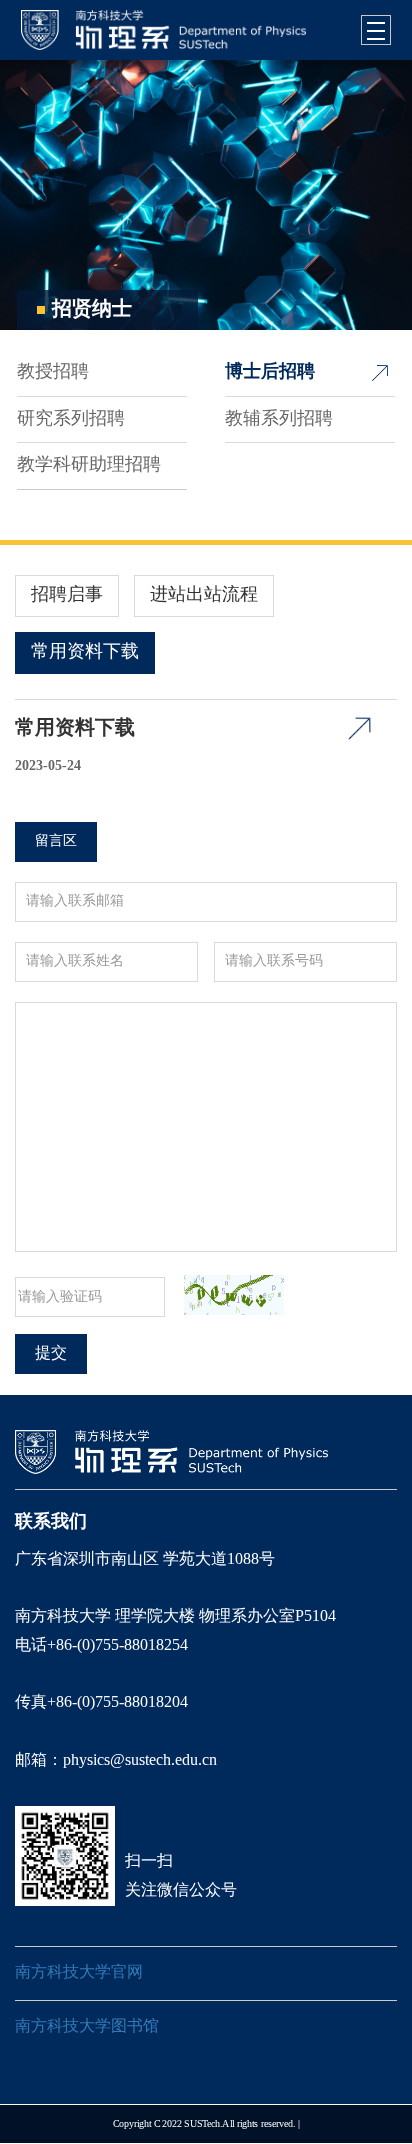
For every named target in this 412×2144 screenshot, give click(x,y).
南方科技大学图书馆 (87, 2026)
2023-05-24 (48, 766)
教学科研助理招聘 (89, 465)
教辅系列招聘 (279, 419)
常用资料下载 (85, 652)
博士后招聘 (270, 372)
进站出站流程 (204, 595)
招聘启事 (67, 595)
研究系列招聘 (71, 419)
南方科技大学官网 (79, 1972)
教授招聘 (53, 372)
